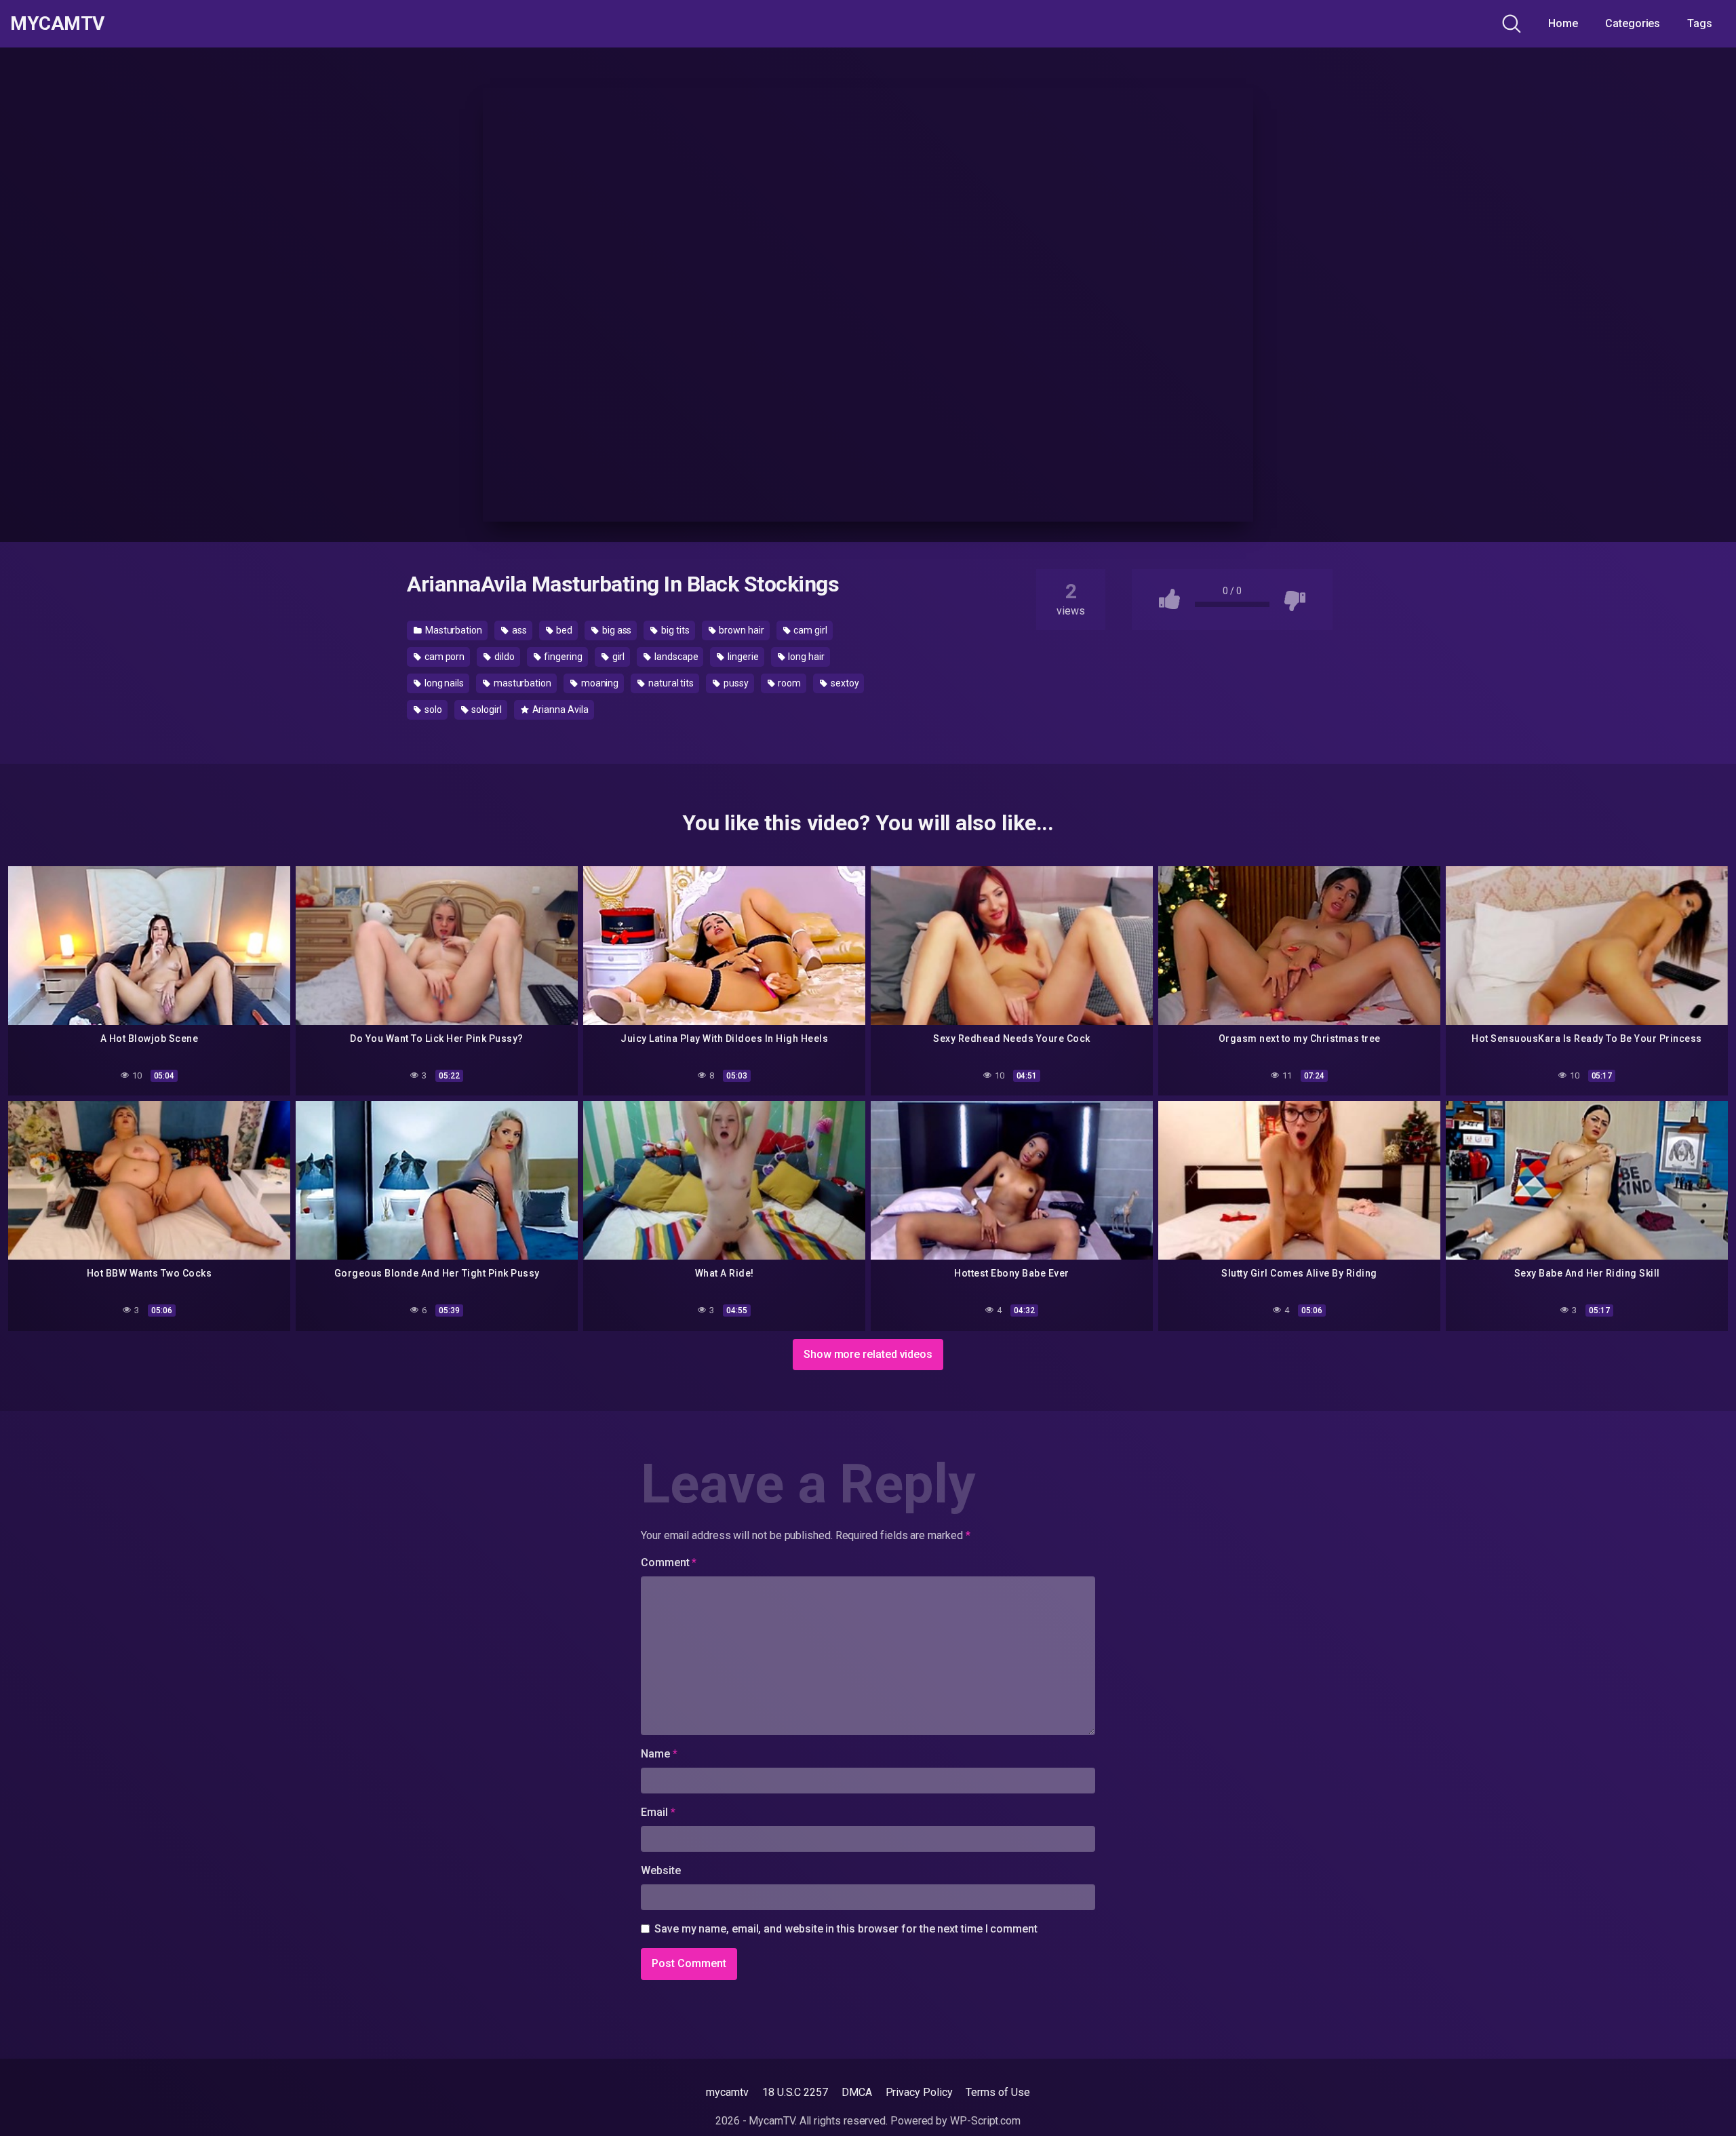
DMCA (857, 2092)
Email (658, 1812)
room (789, 683)
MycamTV (57, 24)
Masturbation (453, 630)
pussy (735, 683)
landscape (675, 657)
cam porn (443, 657)
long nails (443, 683)
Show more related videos (868, 1354)
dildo (504, 657)
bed (563, 630)
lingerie (742, 657)
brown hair (741, 630)
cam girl (810, 630)
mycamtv (727, 2092)
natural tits (670, 683)
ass (518, 630)
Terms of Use (998, 2092)
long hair (806, 657)
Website (660, 1870)
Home (1563, 23)
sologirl (485, 710)
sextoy (844, 683)
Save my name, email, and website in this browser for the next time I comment (846, 1929)
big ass (616, 630)
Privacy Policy (919, 2092)
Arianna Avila (559, 710)
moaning (599, 683)
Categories (1633, 23)
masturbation (521, 683)
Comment (669, 1562)
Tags (1700, 23)
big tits (674, 630)
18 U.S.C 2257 (795, 2092)
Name (659, 1754)
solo (432, 710)
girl (618, 657)
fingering (563, 657)
